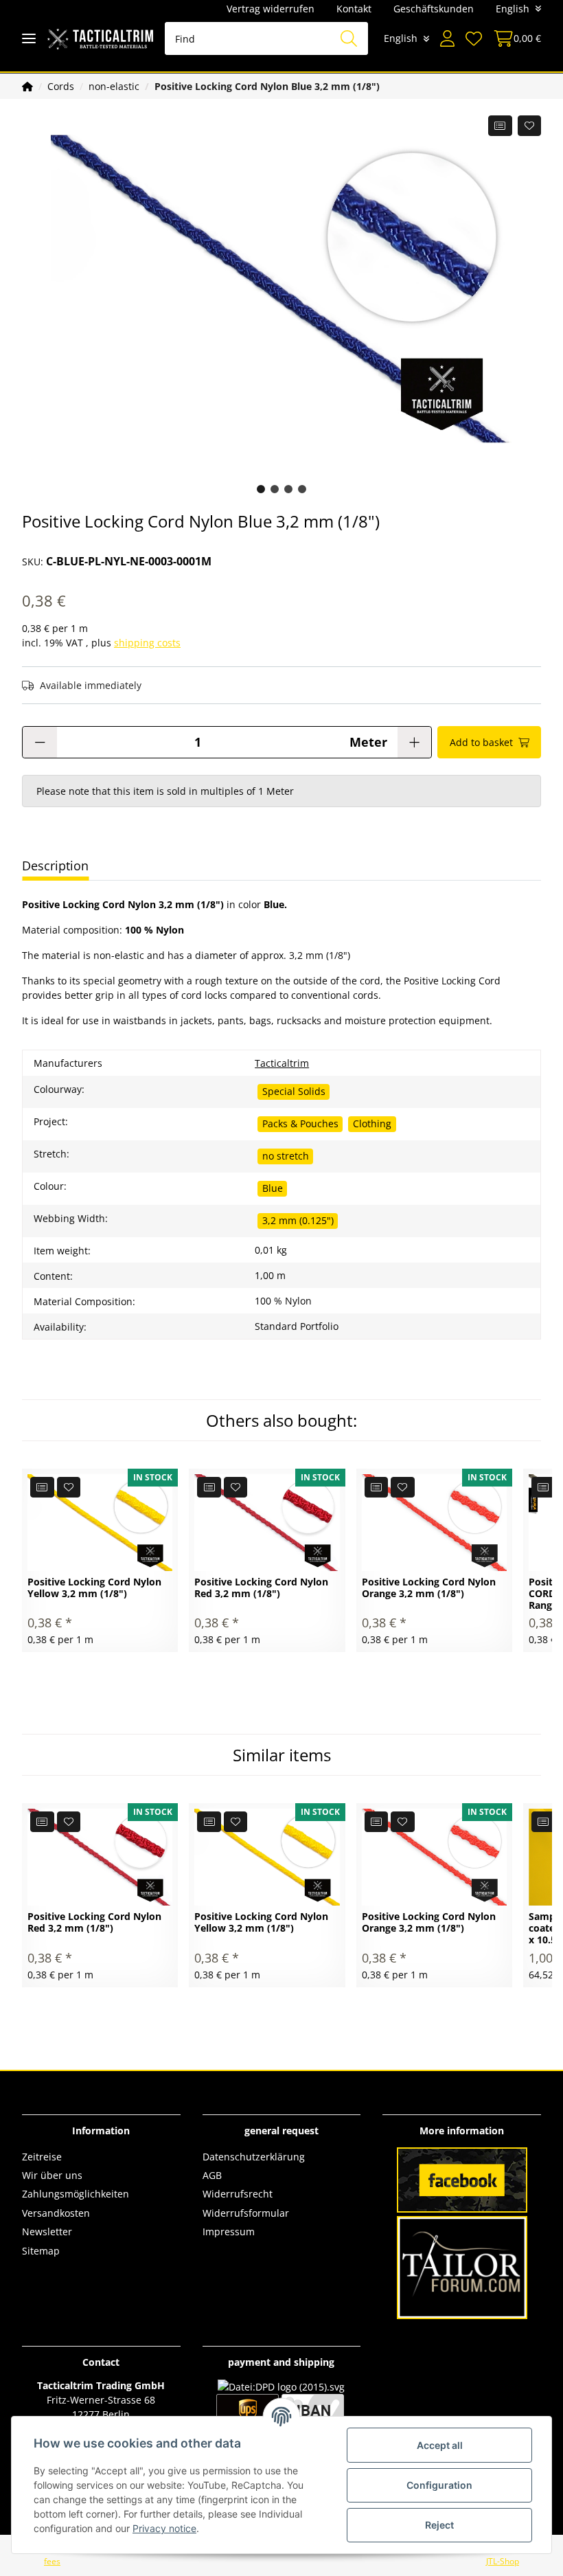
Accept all (440, 2445)
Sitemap (41, 2251)
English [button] (513, 9)
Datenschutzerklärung (254, 2157)
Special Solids (294, 1091)
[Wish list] (474, 38)
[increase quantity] (414, 742)
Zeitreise (42, 2157)
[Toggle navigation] (29, 39)
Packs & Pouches (300, 1123)
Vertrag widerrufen (271, 9)
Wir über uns (52, 2175)
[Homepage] (27, 86)
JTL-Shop (503, 2561)
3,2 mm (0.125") (298, 1220)
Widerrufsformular (246, 2213)
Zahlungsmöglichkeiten (76, 2194)
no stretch (286, 1156)
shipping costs (147, 643)
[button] (447, 38)
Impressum (229, 2232)
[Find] (349, 38)
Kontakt (354, 9)
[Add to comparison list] (500, 126)
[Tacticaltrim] (100, 39)
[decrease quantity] (40, 742)
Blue (273, 1188)
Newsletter (47, 2232)
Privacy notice (164, 2528)
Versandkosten (56, 2213)
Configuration (439, 2485)
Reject (439, 2525)
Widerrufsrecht (238, 2194)
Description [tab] (55, 866)
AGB (212, 2175)
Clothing (372, 1123)
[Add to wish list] (530, 126)
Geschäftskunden (434, 9)
